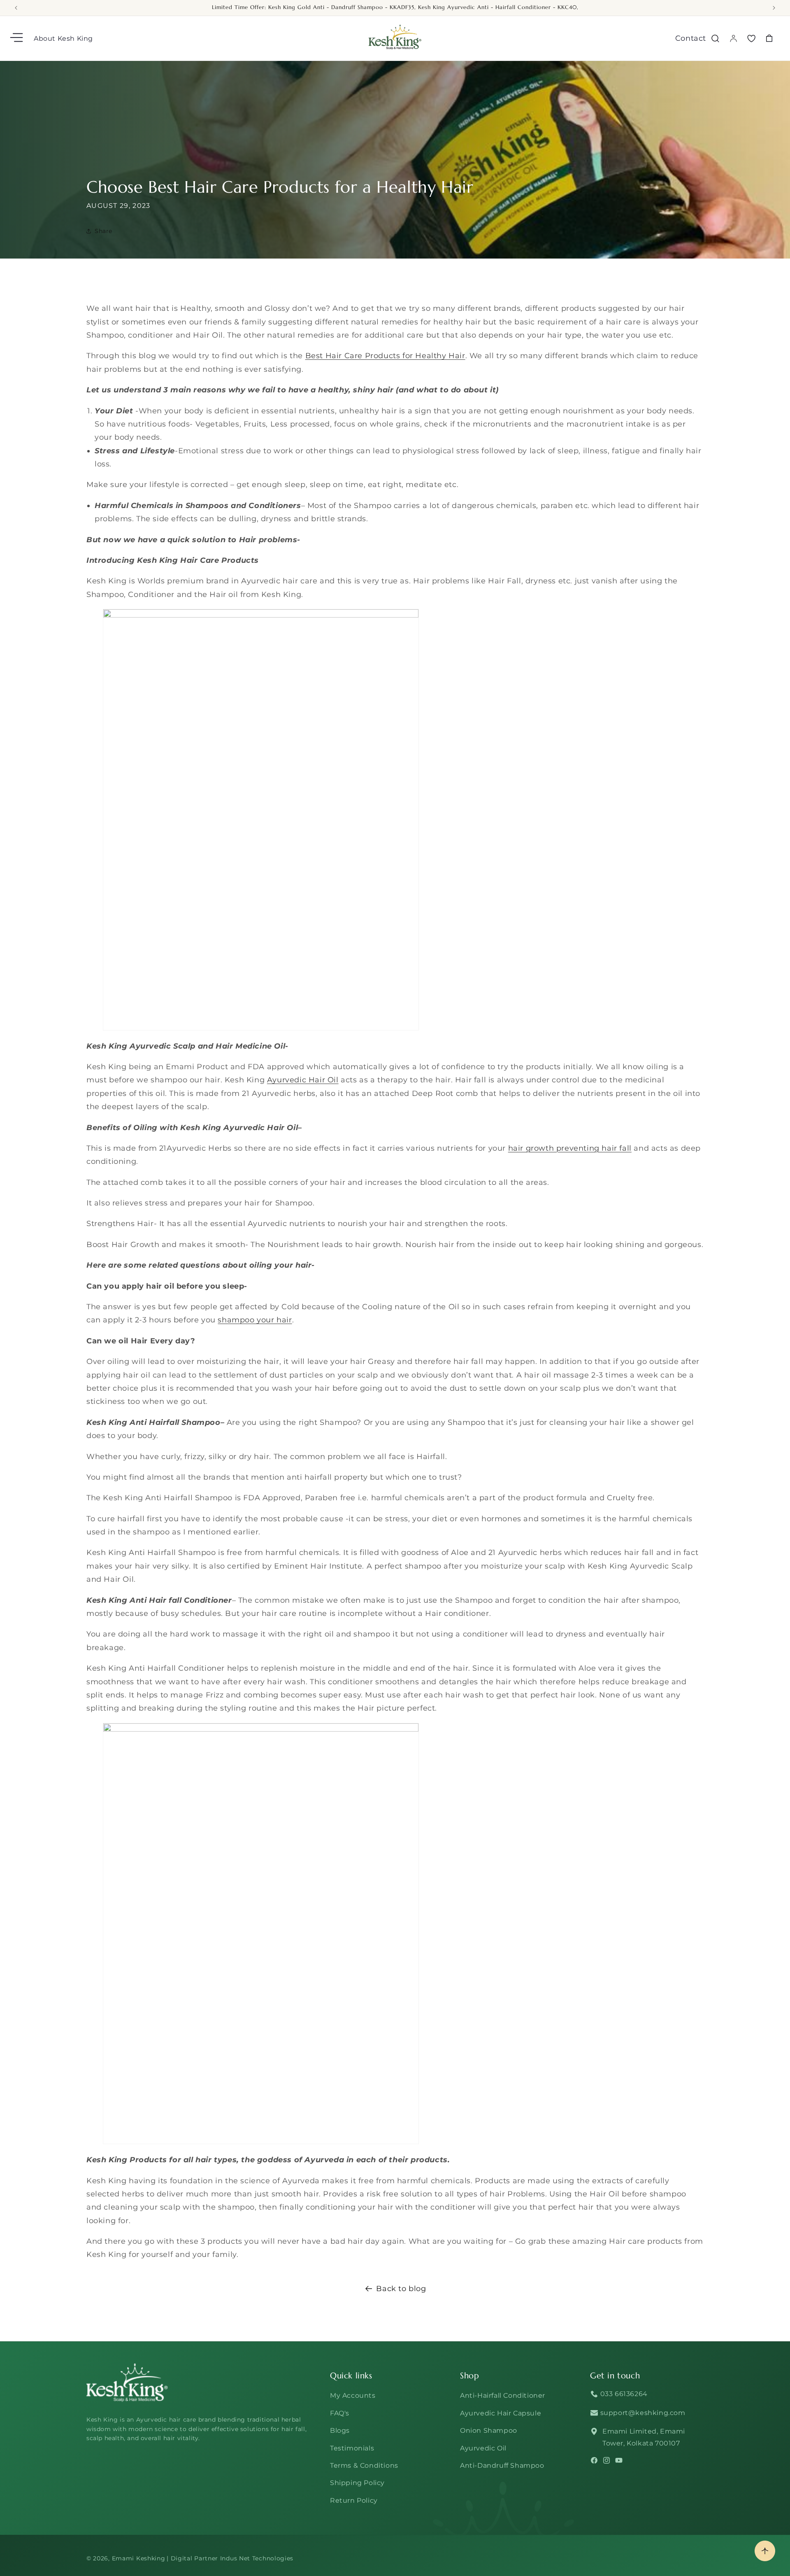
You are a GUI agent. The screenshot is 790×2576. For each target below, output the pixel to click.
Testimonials (352, 2448)
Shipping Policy (357, 2483)
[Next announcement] (774, 8)
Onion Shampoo (489, 2430)
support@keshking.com (642, 2413)
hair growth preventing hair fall (570, 1148)
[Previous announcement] (16, 8)
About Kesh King (63, 38)
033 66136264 (623, 2394)
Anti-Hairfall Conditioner (503, 2395)
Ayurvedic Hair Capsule (501, 2413)
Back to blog (401, 2289)
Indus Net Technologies (257, 2558)
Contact (691, 38)
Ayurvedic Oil (483, 2448)
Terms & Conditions (364, 2465)
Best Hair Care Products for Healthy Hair (385, 356)
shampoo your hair (255, 1320)
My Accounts (353, 2395)
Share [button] (103, 231)
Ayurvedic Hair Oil (303, 1080)
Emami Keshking (139, 2558)
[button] (17, 38)
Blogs (340, 2430)
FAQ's (340, 2413)
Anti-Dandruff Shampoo (502, 2465)
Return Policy (354, 2500)
